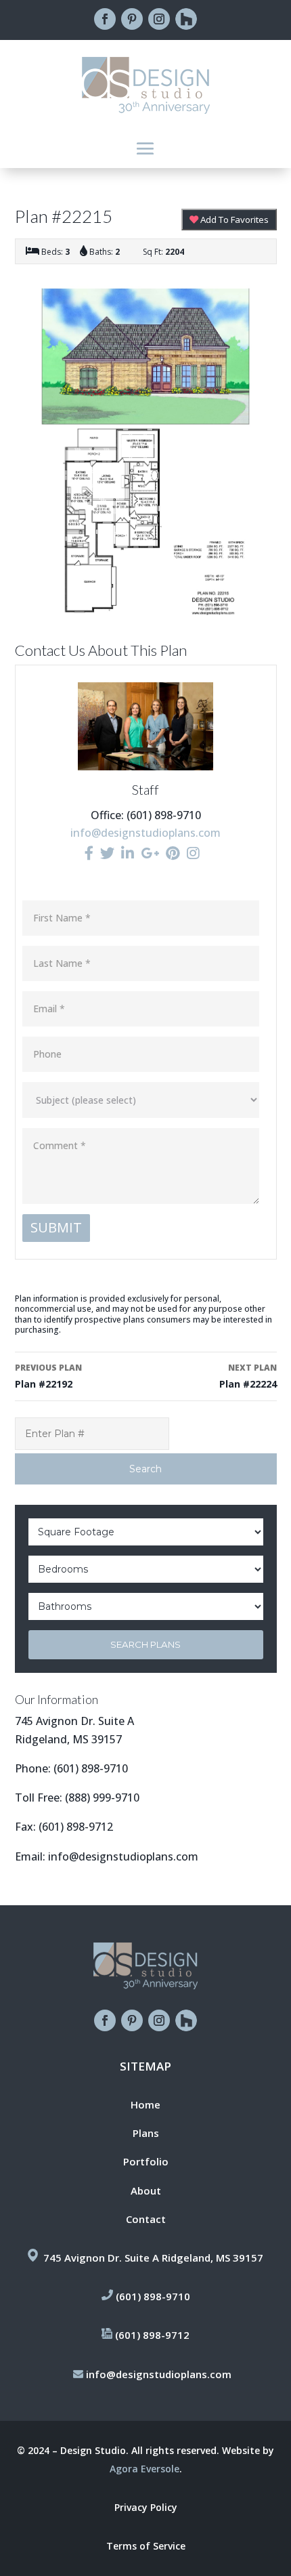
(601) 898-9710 (91, 1768)
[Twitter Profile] (107, 853)
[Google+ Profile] (150, 853)
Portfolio (146, 2161)
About (146, 2190)
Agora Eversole (144, 2469)
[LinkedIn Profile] (128, 853)
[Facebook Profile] (89, 853)
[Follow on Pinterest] (132, 19)
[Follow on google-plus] (186, 19)
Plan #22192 (48, 1376)
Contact (146, 2219)
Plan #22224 (248, 1376)
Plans (146, 2133)
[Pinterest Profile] (173, 853)
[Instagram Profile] (193, 853)
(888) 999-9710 (102, 1798)
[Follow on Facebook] (105, 19)
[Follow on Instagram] (159, 19)
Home (145, 2104)
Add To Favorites (233, 220)
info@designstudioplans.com (145, 833)
